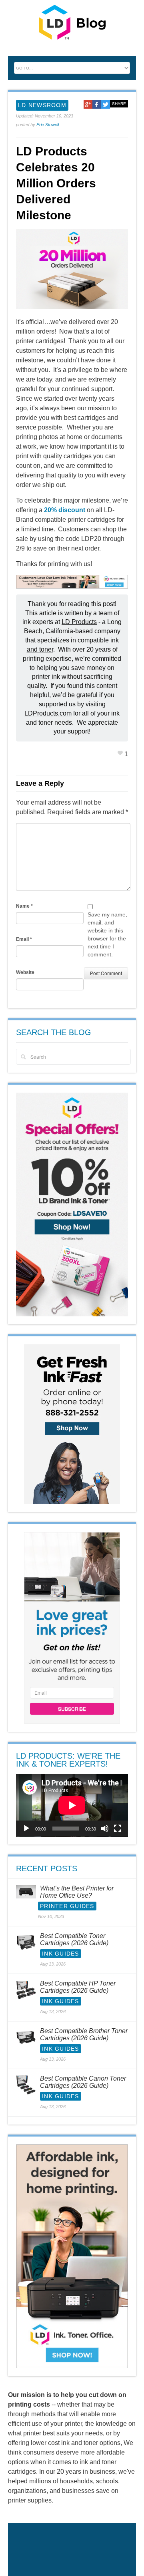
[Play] (26, 1829)
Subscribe (72, 1708)
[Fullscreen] (118, 1829)
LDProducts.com (48, 713)
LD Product (78, 622)
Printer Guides (67, 1906)
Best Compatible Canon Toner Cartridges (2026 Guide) (83, 2082)
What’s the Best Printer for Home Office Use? (77, 1892)
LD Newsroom (42, 105)
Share (119, 104)
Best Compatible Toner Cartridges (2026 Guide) (74, 1939)
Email (24, 939)
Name (24, 906)
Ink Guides (61, 1954)
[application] (72, 1805)
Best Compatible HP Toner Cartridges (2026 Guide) (78, 1987)
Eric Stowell (48, 125)
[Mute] (105, 1829)
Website (25, 972)
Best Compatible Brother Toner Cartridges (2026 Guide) (84, 2034)
